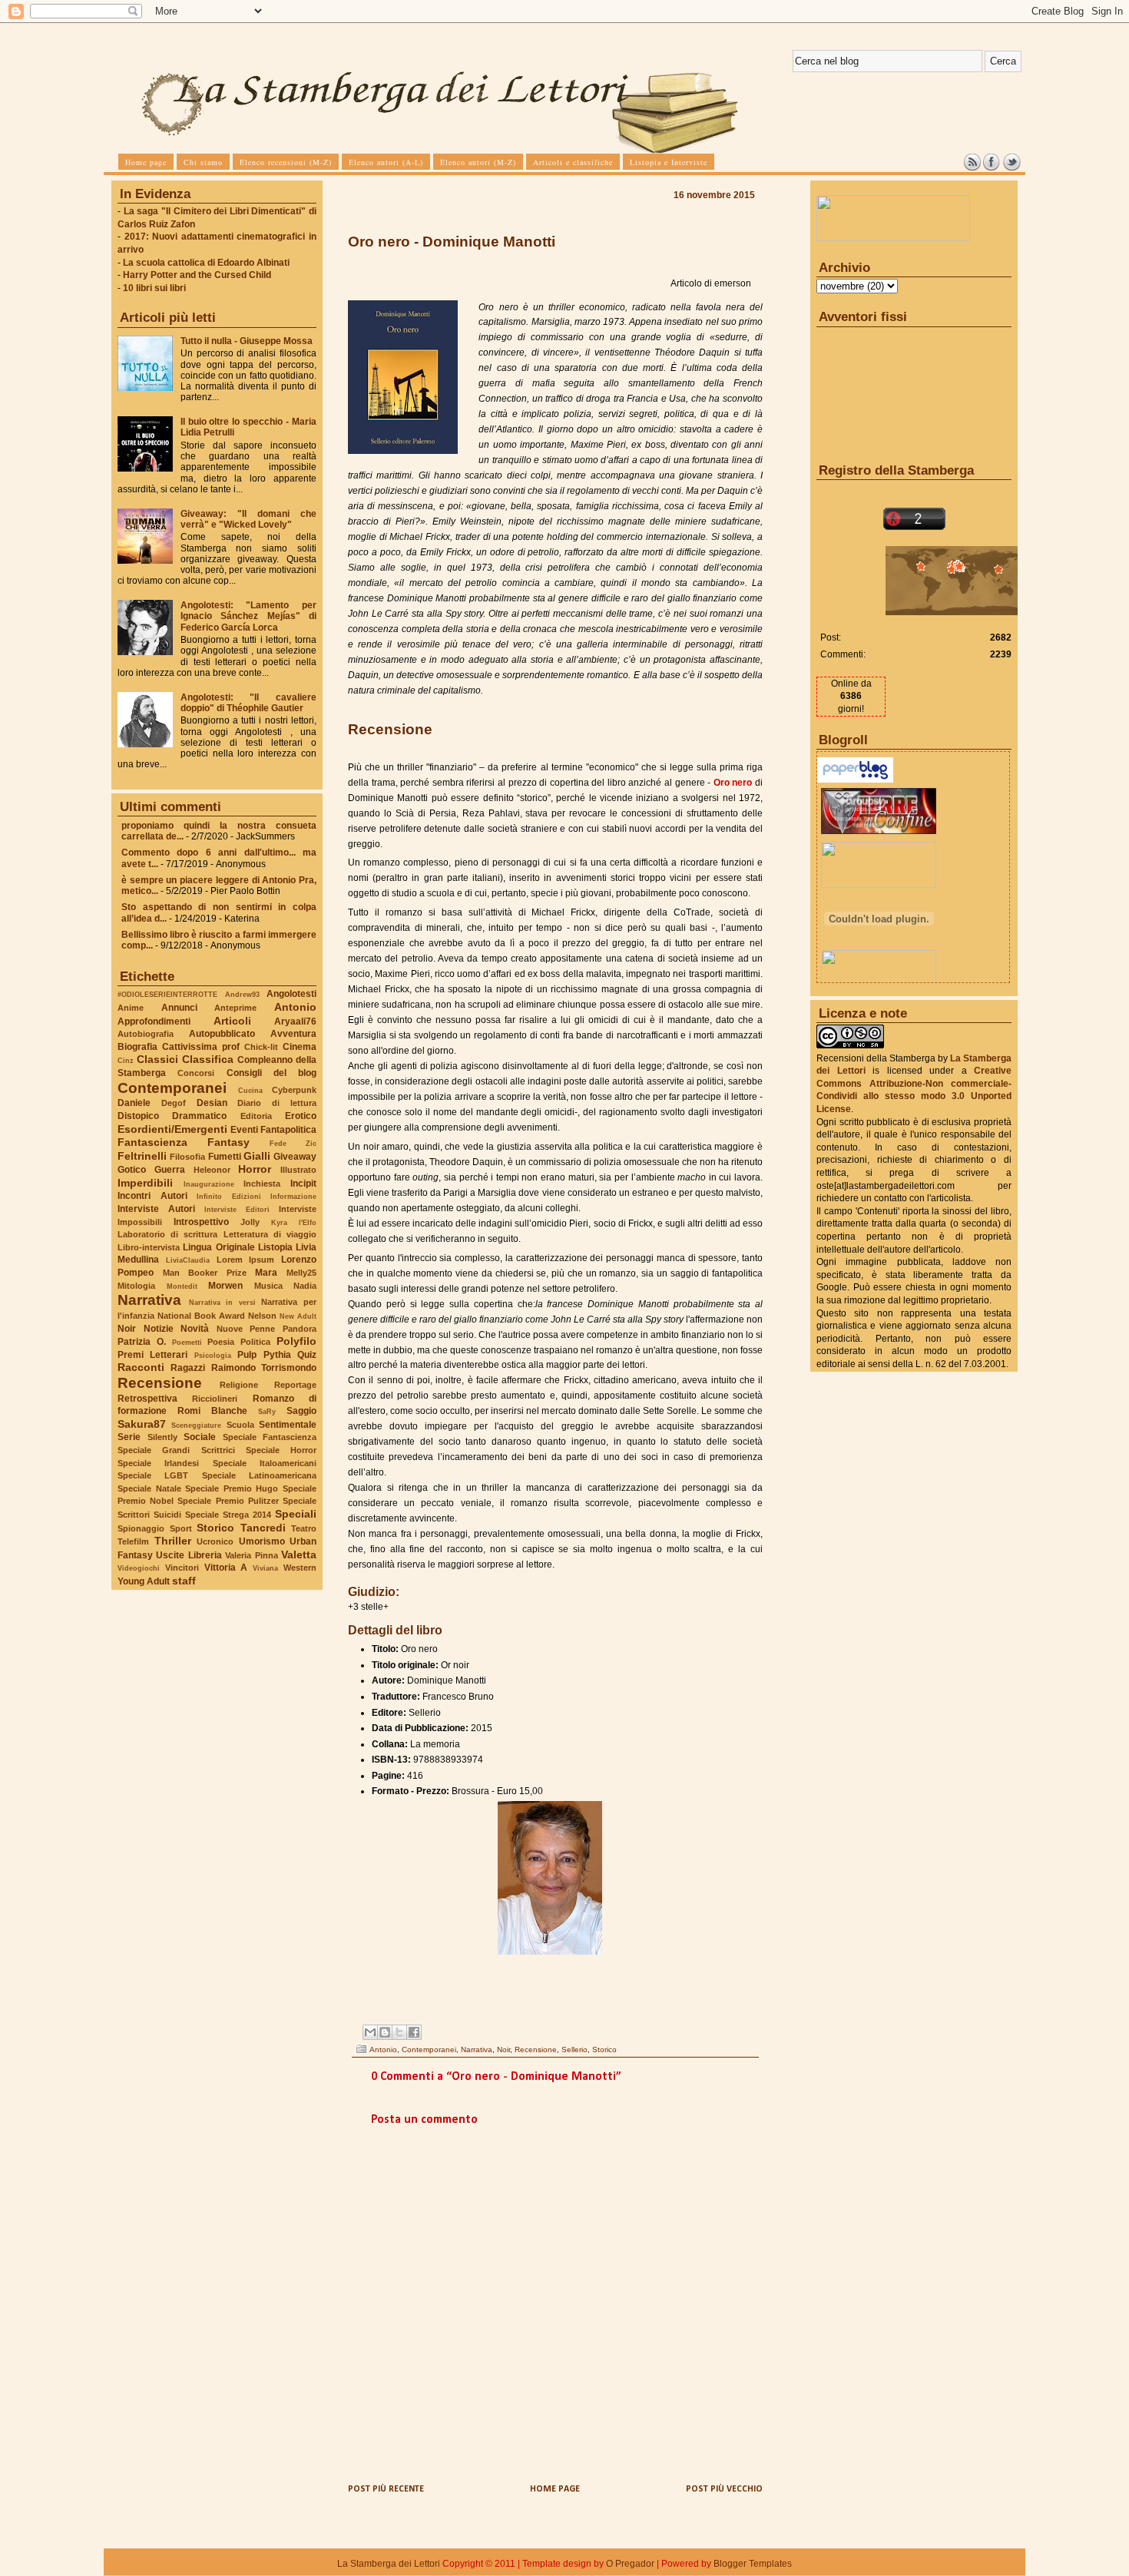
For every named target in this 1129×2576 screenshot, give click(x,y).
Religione (239, 1385)
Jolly (250, 1222)
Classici (157, 1059)
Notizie (159, 1329)
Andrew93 (242, 994)
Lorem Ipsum (246, 1260)
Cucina (250, 1090)
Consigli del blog (272, 1073)
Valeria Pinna (251, 1555)
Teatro (304, 1528)
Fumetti (225, 1157)
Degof (174, 1103)
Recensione (160, 1383)
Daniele (134, 1103)
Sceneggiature (196, 1425)
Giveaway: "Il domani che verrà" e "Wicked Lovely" (248, 519)
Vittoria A (226, 1568)
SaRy (267, 1411)
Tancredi (263, 1528)
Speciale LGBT (153, 1475)
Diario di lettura (277, 1103)
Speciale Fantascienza (270, 1437)
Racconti (141, 1367)
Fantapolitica (288, 1130)
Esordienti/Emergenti (172, 1129)
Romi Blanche (212, 1411)
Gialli (257, 1156)
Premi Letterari (152, 1355)
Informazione (293, 1196)
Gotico (132, 1170)
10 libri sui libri (154, 288)
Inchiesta (262, 1184)
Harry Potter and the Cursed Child (197, 275)
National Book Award (201, 1316)
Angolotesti (291, 994)
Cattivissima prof (201, 1047)
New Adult (298, 1316)
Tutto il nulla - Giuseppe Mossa (247, 341)
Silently (162, 1437)
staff (184, 1581)
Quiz (307, 1355)
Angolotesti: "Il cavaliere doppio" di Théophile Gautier (248, 703)
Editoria (256, 1116)
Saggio (301, 1411)
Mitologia (136, 1286)
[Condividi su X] (399, 2032)
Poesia (221, 1342)
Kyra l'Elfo (294, 1222)
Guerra (170, 1170)
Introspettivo (201, 1222)
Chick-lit (261, 1047)
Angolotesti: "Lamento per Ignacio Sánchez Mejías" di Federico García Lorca (248, 616)
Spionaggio (141, 1528)
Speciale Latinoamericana (259, 1475)
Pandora (300, 1329)
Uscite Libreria (189, 1555)
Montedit (182, 1286)
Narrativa (149, 1300)
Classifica (208, 1059)
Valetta (299, 1555)
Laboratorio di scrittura (167, 1234)
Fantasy (228, 1142)
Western (300, 1568)
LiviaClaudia (188, 1260)
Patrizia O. (142, 1342)
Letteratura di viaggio (270, 1234)
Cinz (126, 1060)
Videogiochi (139, 1568)
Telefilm (133, 1541)
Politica (255, 1342)
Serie (129, 1437)
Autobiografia (146, 1034)
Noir (127, 1329)
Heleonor (212, 1170)
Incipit (303, 1184)
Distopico (138, 1116)
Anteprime (235, 1008)
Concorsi (196, 1073)
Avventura (293, 1034)
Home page (555, 2489)
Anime (131, 1008)
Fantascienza (152, 1142)
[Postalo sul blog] (385, 2032)
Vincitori (182, 1568)
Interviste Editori (237, 1209)
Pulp (247, 1355)
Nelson (262, 1316)
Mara (266, 1273)
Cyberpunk (294, 1090)
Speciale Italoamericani (265, 1463)
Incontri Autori (152, 1196)
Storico (215, 1528)
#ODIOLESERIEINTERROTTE (167, 994)
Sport (181, 1528)
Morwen (225, 1286)
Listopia (275, 1247)
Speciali (296, 1514)
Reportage (295, 1385)
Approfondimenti (154, 1021)
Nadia (305, 1286)
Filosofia (187, 1157)
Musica (268, 1286)
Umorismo (262, 1541)
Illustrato (298, 1170)
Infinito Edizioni (229, 1196)
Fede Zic (293, 1143)
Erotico (301, 1116)
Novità (195, 1329)
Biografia (137, 1047)
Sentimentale (288, 1425)
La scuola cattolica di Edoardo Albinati (206, 263)
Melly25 (301, 1273)
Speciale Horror (281, 1450)
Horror (255, 1169)
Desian (212, 1103)
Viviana (265, 1568)
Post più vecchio (724, 2489)
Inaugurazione (209, 1184)
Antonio (295, 1007)
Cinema (300, 1047)
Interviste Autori (156, 1209)
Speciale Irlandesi (158, 1463)
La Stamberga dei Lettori (389, 2564)
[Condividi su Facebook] (414, 2032)
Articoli (232, 1021)
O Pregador (630, 2564)
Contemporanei (172, 1088)
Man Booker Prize (205, 1273)
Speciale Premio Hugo (232, 1488)
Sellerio (574, 2050)
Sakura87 (142, 1424)
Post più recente (386, 2489)
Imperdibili (145, 1183)
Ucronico (215, 1541)
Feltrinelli (142, 1156)
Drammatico (199, 1116)
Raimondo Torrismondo (264, 1368)
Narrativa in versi (222, 1302)
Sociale (200, 1437)
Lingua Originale (219, 1247)
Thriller (173, 1541)
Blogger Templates (753, 2564)
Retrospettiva (147, 1399)
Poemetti (187, 1342)
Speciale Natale (149, 1488)
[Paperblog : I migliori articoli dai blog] (855, 780)
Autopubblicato (222, 1034)
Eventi (244, 1130)
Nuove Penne (246, 1329)
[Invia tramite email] (370, 2032)
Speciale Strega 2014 (228, 1515)
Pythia (277, 1355)
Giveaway (295, 1157)
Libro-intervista (149, 1247)
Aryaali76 (295, 1021)
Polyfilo (296, 1341)
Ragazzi (188, 1368)
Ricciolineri (215, 1399)
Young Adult (144, 1581)
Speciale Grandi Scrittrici (176, 1450)
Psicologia (213, 1355)
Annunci (179, 1008)
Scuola (240, 1425)
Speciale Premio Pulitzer (228, 1501)
